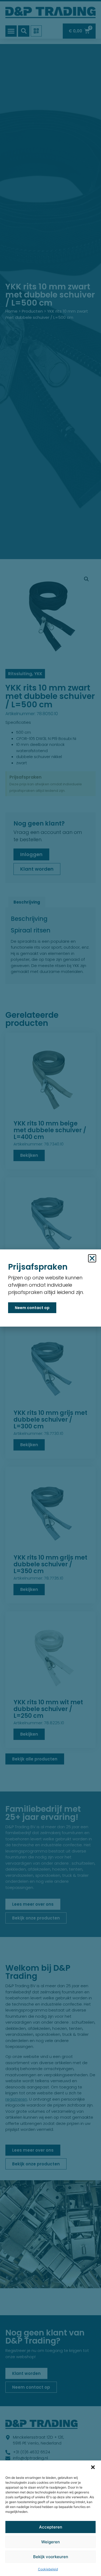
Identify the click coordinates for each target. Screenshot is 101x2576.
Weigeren (50, 2542)
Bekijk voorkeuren (51, 2557)
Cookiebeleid (48, 2569)
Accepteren (51, 2527)
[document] (50, 1288)
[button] (93, 2467)
